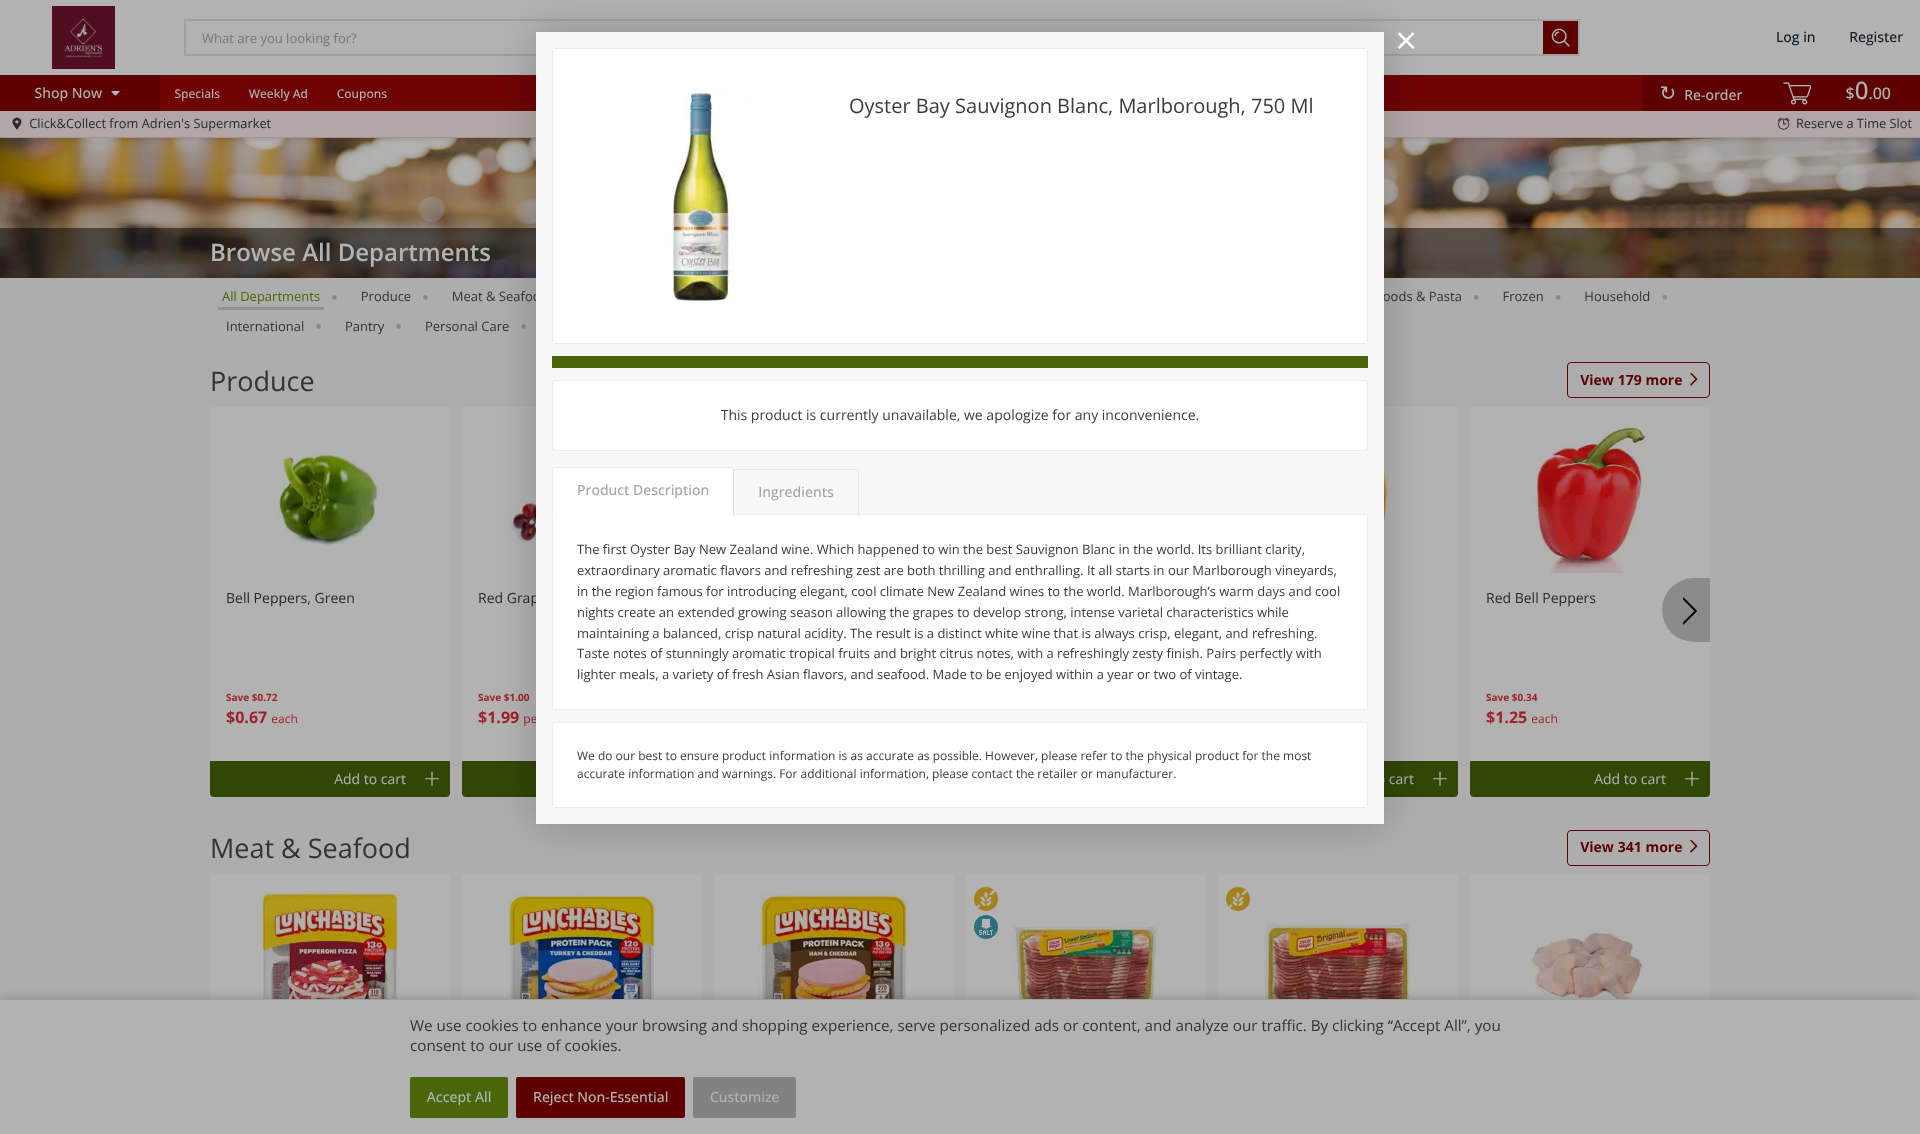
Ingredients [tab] (795, 492)
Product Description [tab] (643, 490)
